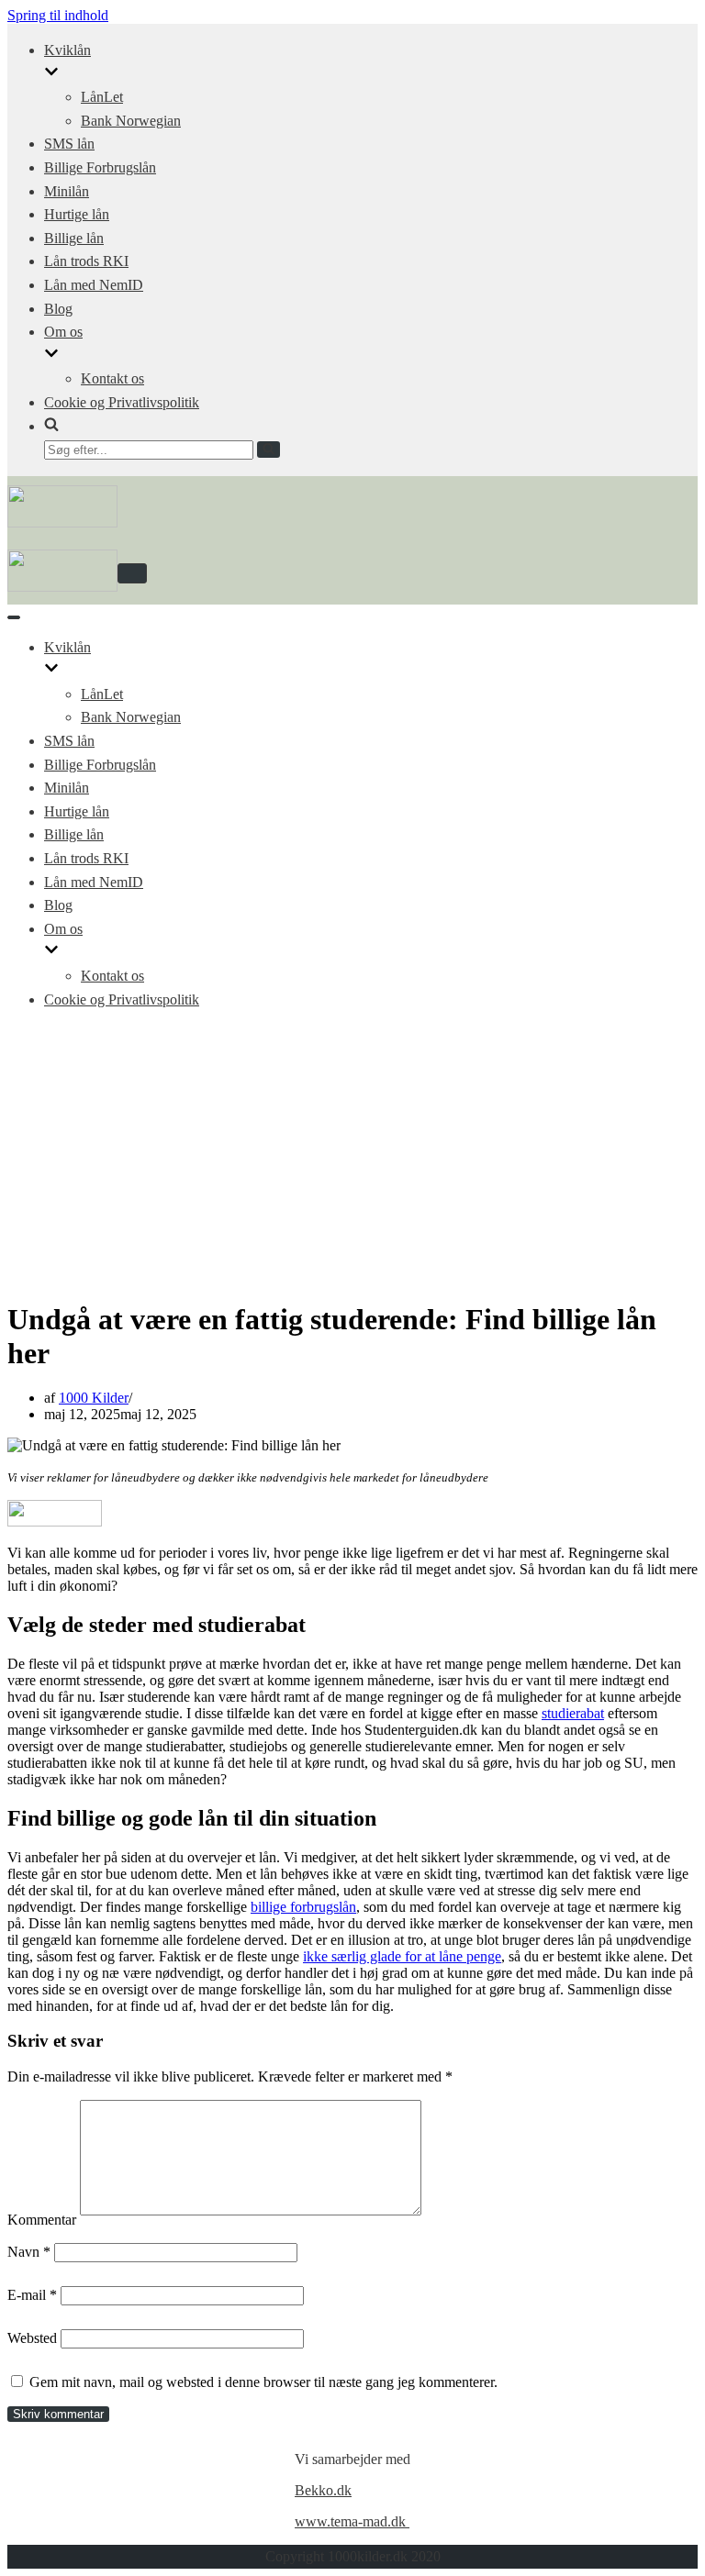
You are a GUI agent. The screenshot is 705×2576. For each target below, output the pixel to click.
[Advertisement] (352, 1154)
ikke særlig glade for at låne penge (402, 1956)
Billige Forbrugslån (100, 167)
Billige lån (74, 238)
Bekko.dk (323, 2490)
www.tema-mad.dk (352, 2521)
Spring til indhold (58, 15)
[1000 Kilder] (62, 522)
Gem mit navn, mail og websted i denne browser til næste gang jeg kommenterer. (263, 2382)
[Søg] (269, 450)
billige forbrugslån (303, 1907)
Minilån (67, 191)
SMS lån (69, 144)
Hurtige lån (77, 214)
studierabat (573, 1713)
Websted (32, 2338)
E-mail (32, 2295)
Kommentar (42, 2220)
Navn (29, 2252)
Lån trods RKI (86, 261)
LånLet (102, 97)
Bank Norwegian (131, 121)
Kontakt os (112, 378)
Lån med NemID (94, 285)
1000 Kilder (94, 1398)
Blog (58, 309)
